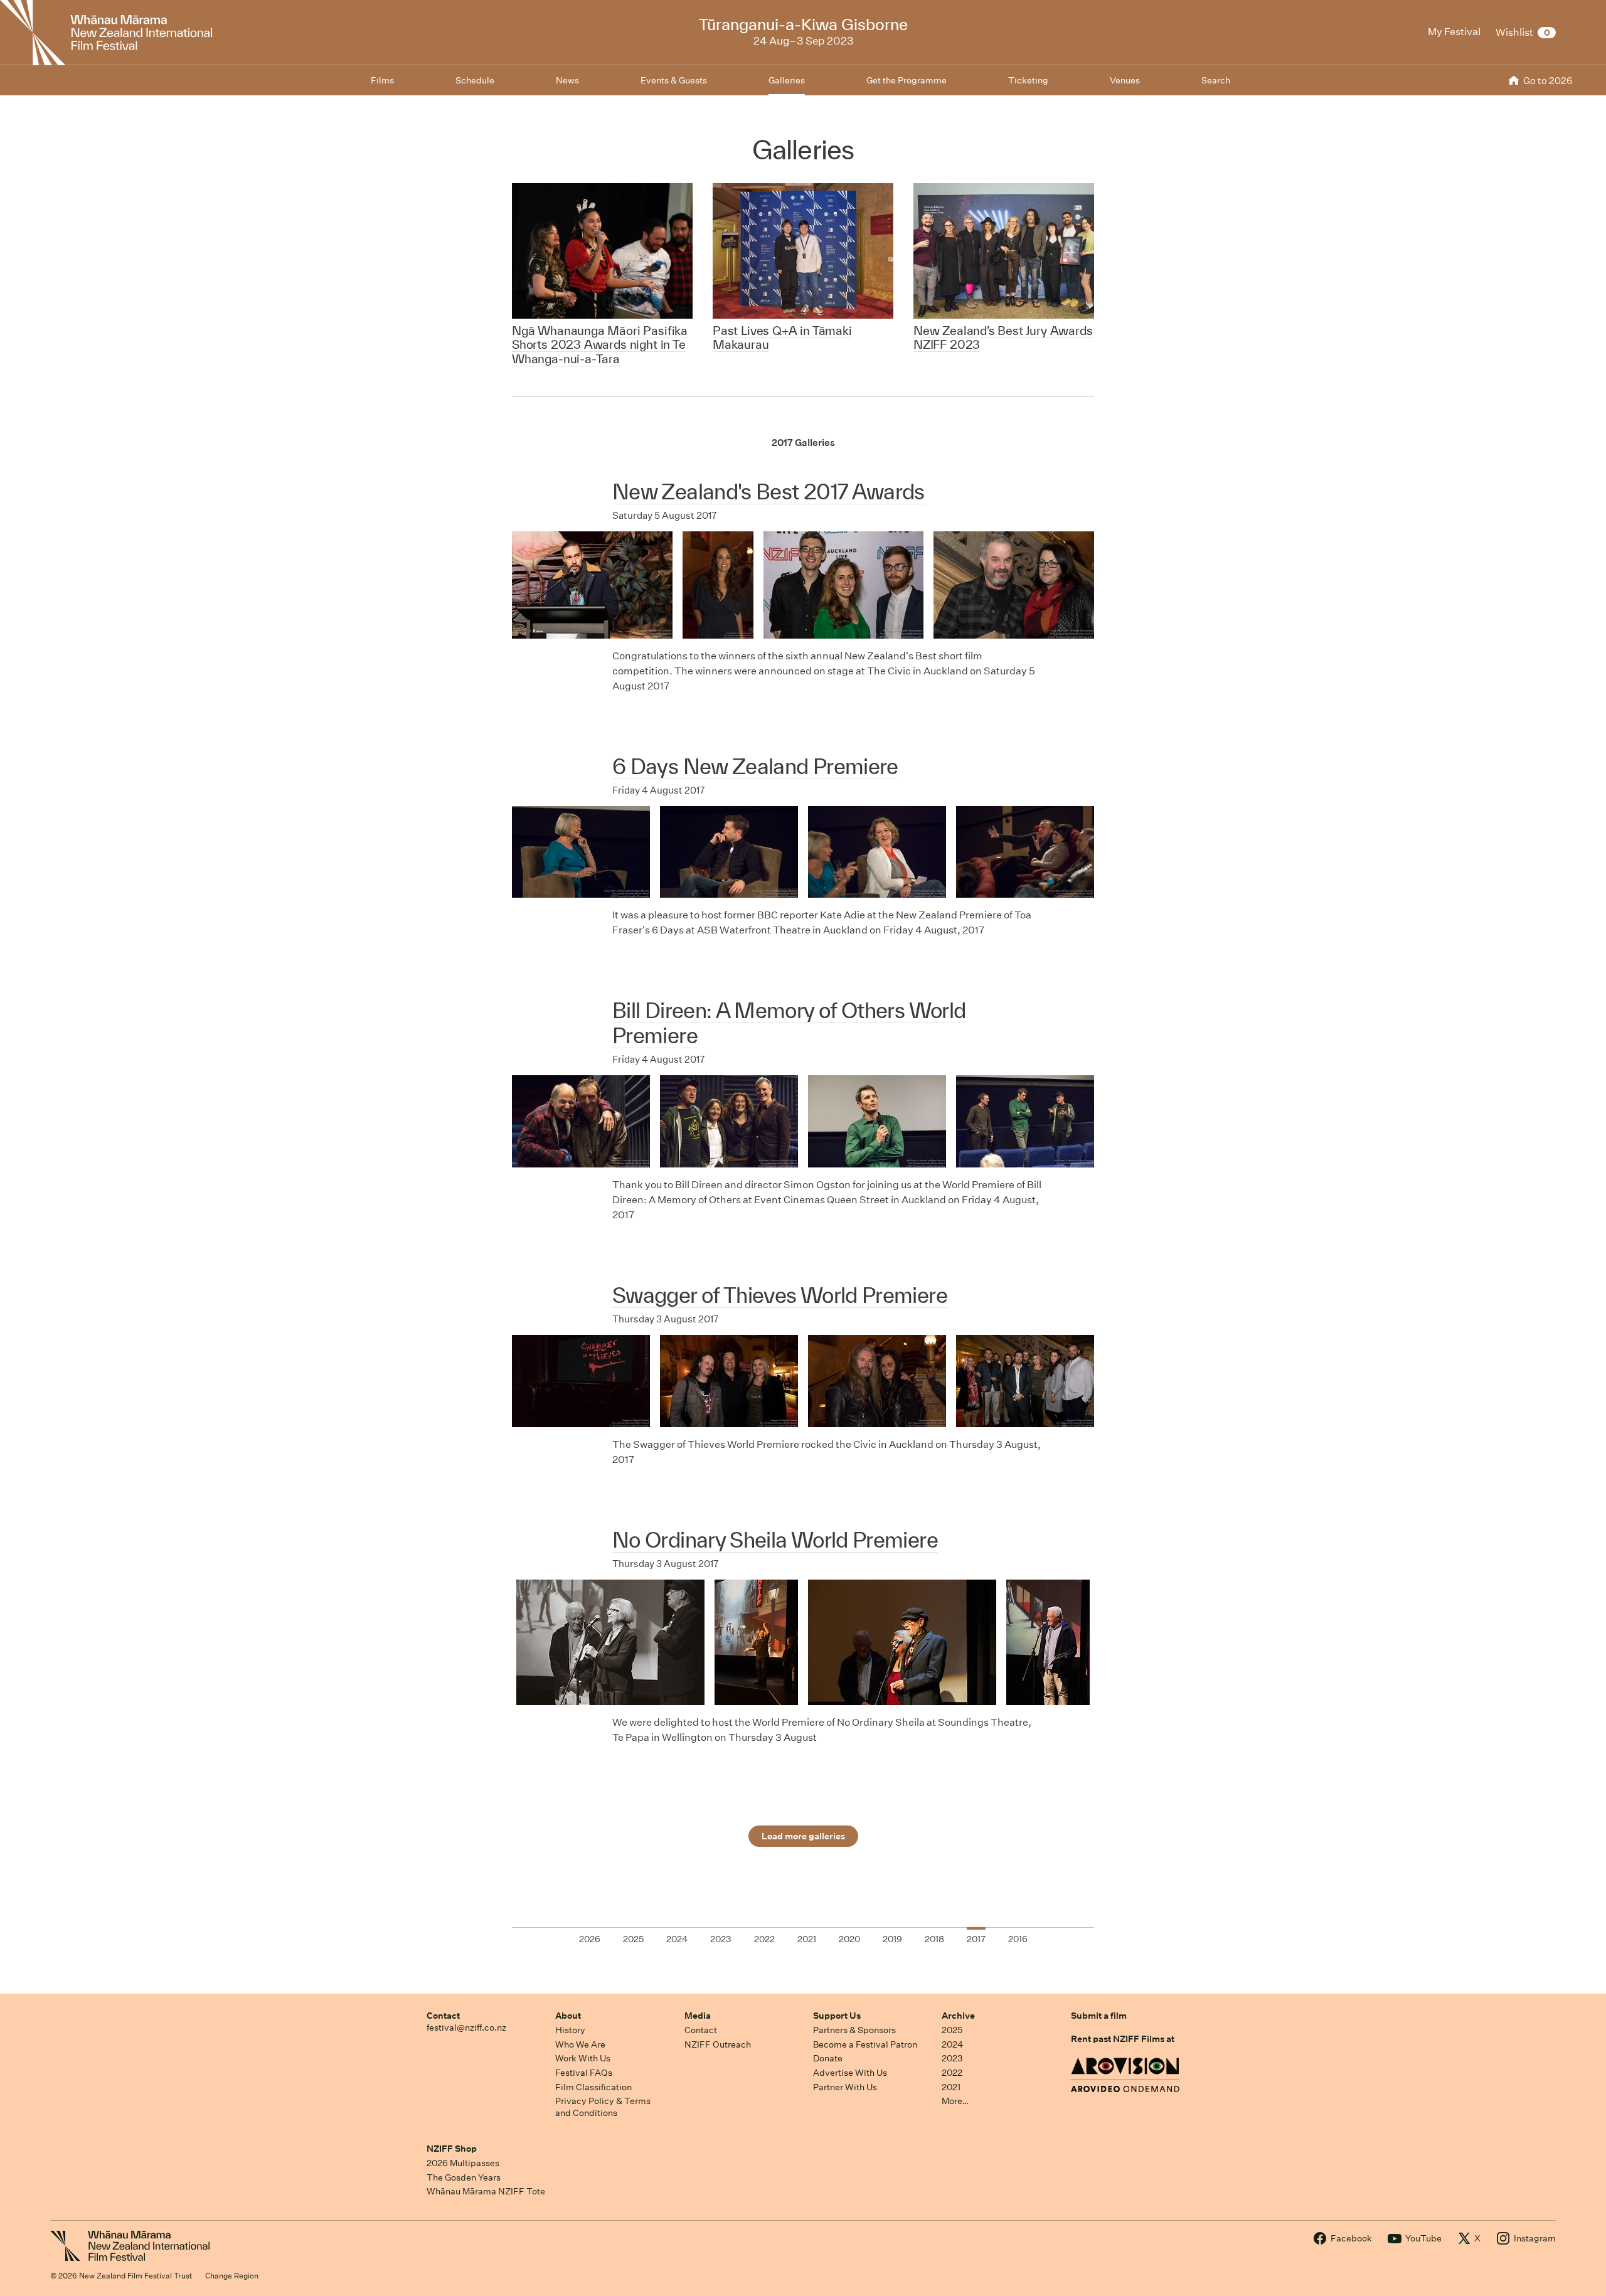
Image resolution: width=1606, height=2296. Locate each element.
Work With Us (583, 2058)
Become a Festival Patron (865, 2044)
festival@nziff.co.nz (466, 2028)
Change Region (232, 2276)
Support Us (837, 2016)
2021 (951, 2087)
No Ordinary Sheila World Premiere (775, 1540)
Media (698, 2016)
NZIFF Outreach (718, 2044)
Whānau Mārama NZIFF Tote (486, 2191)
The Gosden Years (464, 2177)
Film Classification (593, 2087)
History (570, 2030)
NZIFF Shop (452, 2149)
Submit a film (1099, 2016)
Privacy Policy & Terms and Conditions (603, 2107)
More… (955, 2101)
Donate (828, 2058)
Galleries (787, 80)
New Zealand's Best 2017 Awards (768, 492)
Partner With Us (845, 2087)
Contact (443, 2016)
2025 (952, 2030)
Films (382, 80)
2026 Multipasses (463, 2163)
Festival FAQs (584, 2073)
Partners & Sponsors (854, 2030)
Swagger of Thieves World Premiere (780, 1295)
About (568, 2016)
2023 (952, 2058)
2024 (952, 2044)
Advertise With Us (850, 2073)
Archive (958, 2016)
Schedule (475, 80)
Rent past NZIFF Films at (1123, 2039)
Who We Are (580, 2044)
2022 (952, 2073)
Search (1216, 80)
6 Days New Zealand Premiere (755, 766)
